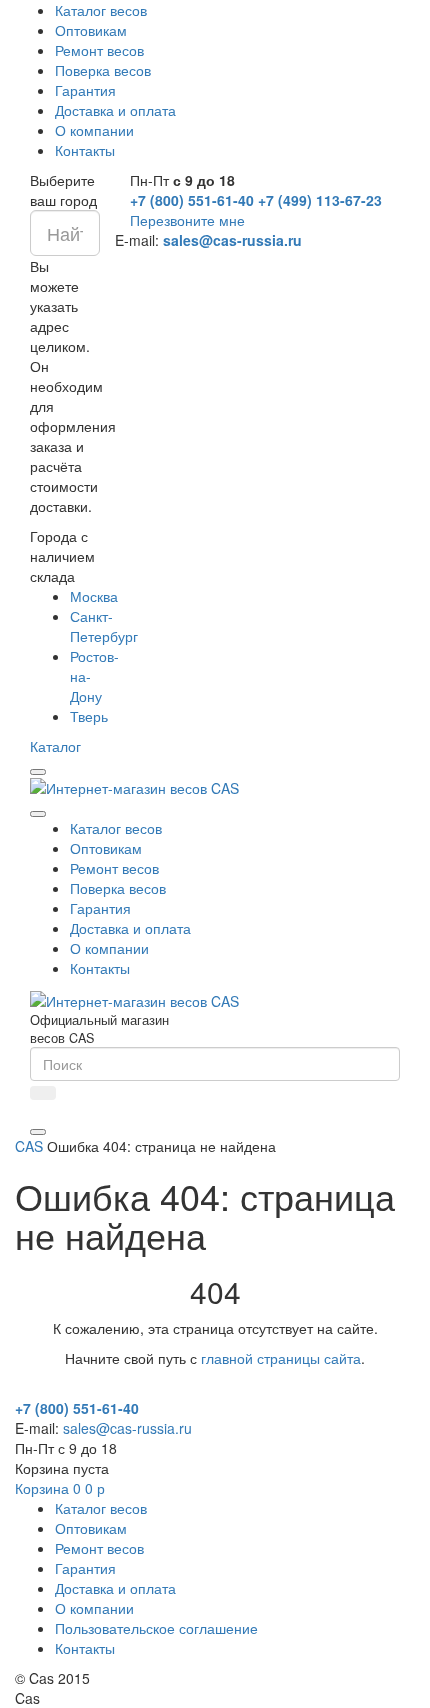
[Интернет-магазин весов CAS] (134, 786)
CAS (29, 1146)
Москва (94, 596)
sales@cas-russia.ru (232, 240)
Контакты (85, 150)
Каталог (55, 746)
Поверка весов (103, 70)
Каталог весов (101, 10)
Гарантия (85, 90)
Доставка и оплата (115, 110)
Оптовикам (91, 30)
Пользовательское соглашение (156, 1628)
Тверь (89, 716)
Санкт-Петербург (104, 626)
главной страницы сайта (281, 1358)
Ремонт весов (99, 50)
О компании (94, 130)
